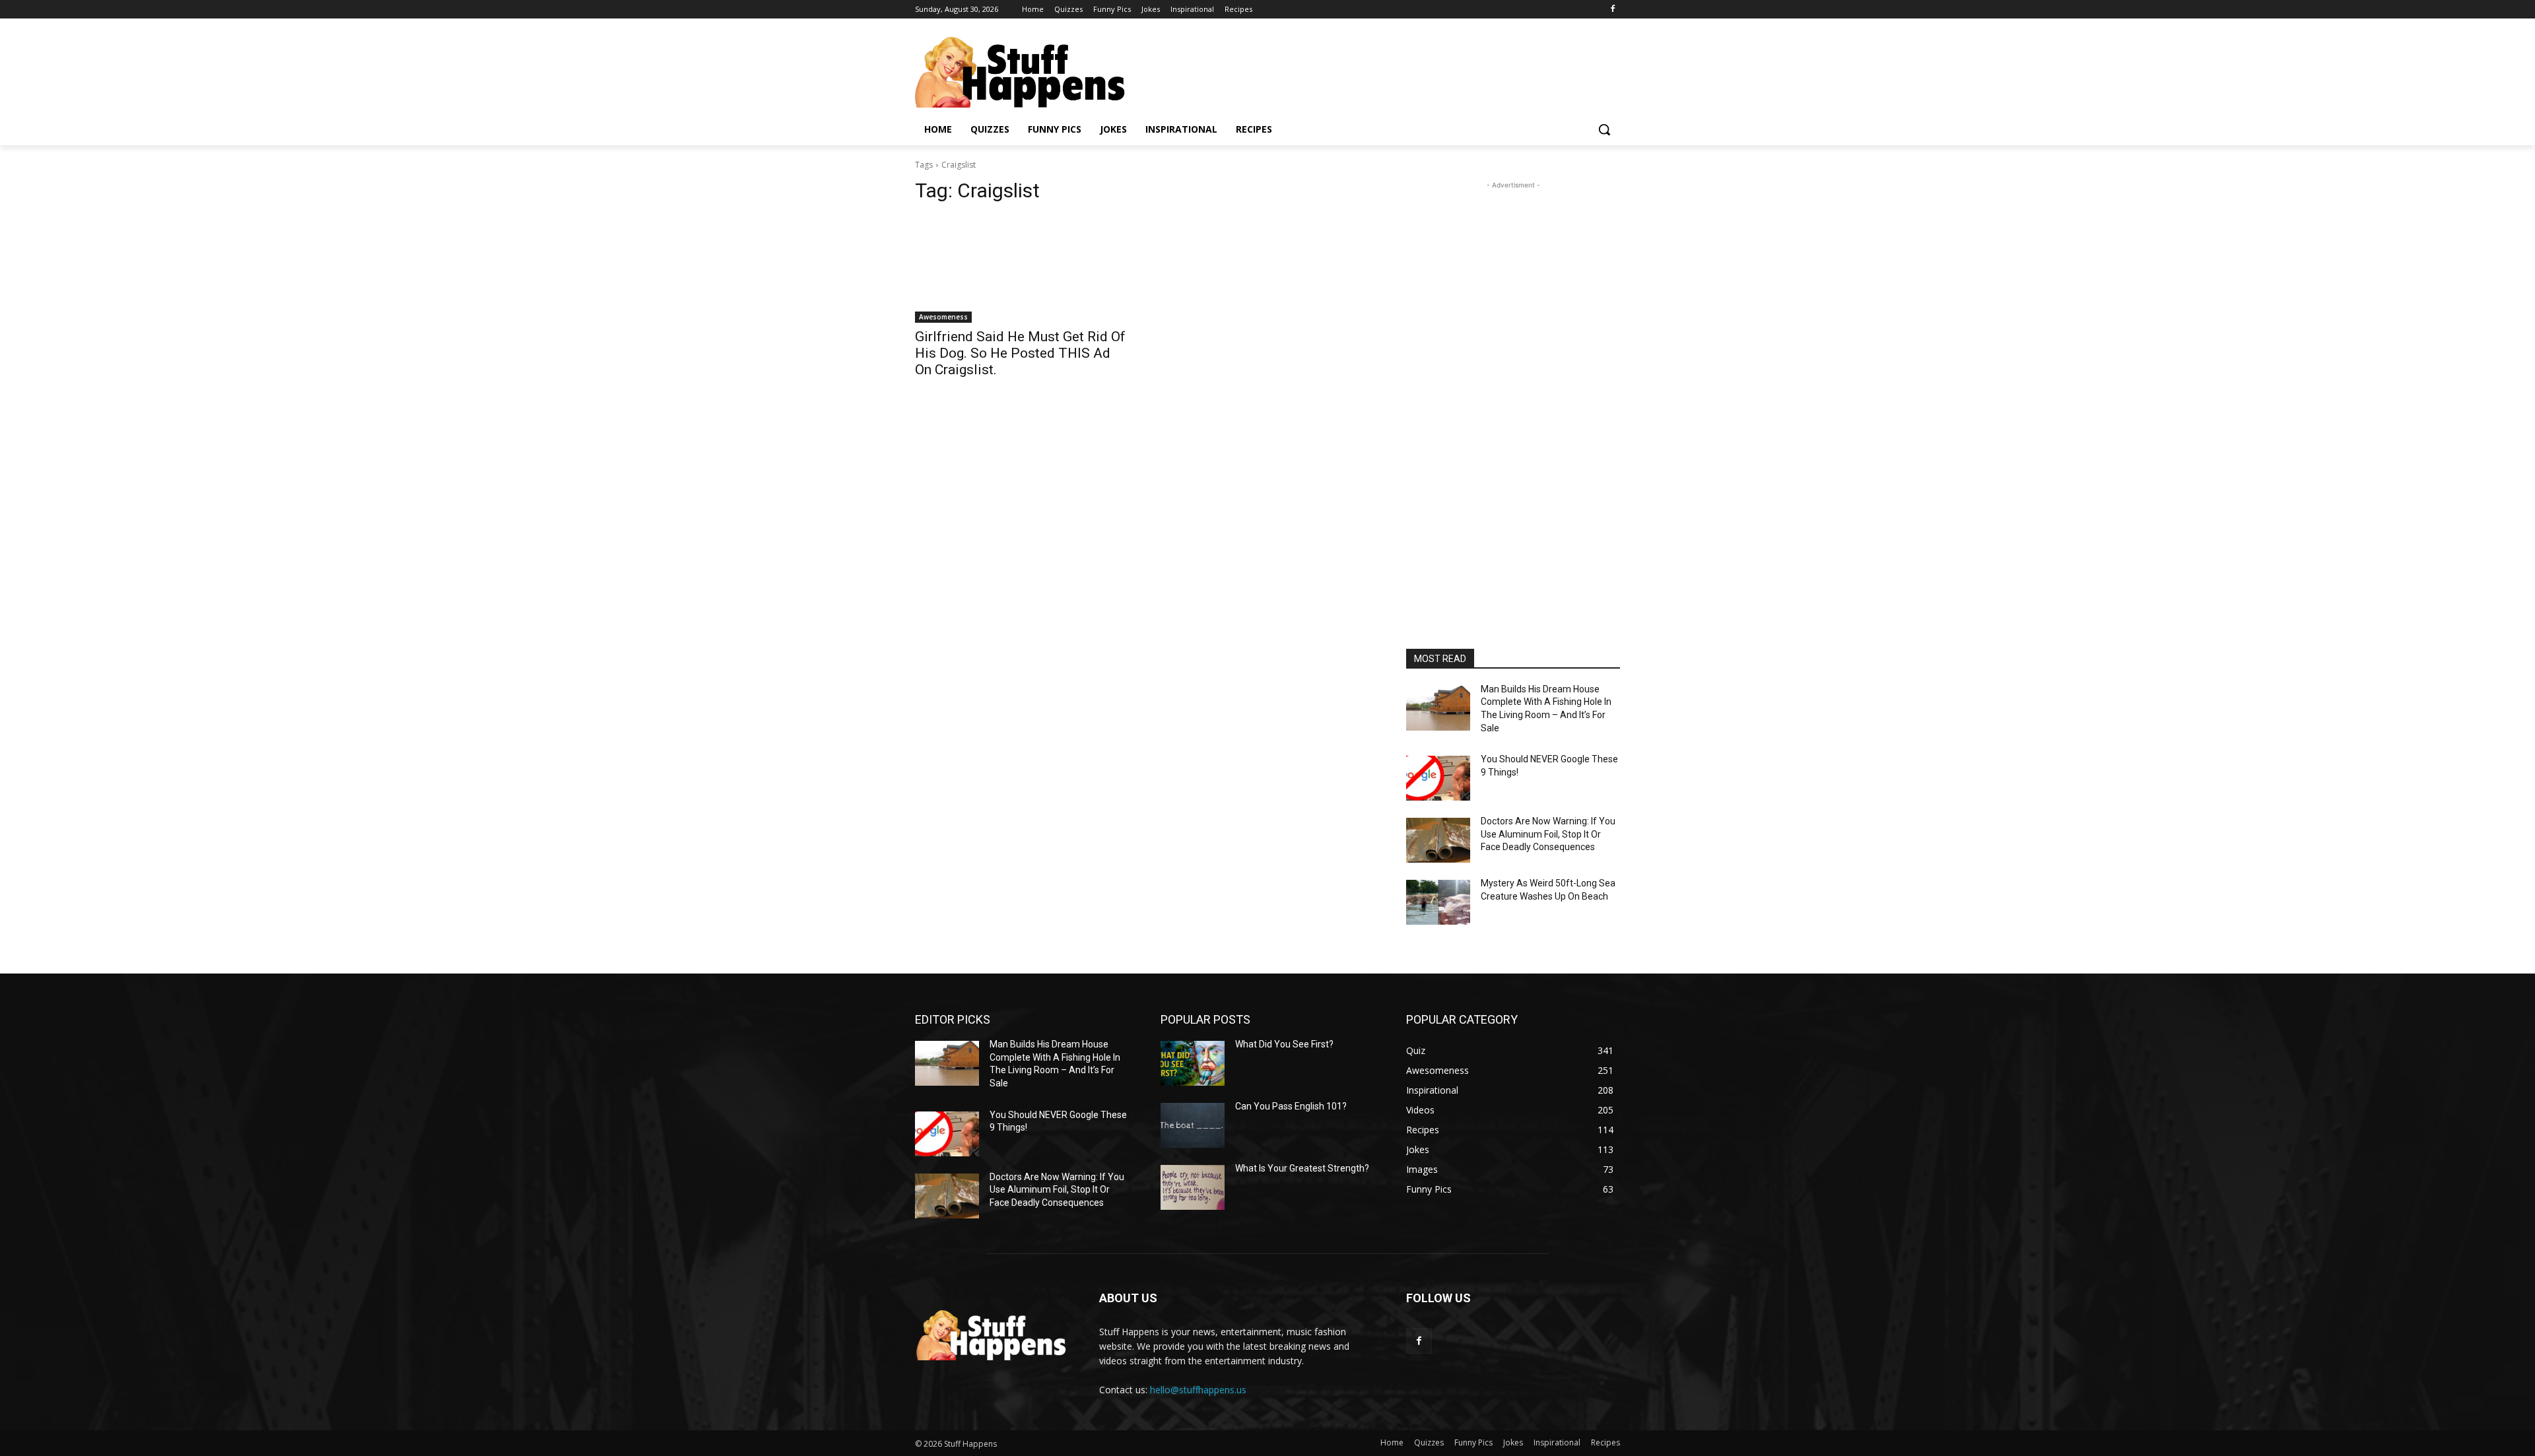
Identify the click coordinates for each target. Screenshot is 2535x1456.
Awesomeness (943, 317)
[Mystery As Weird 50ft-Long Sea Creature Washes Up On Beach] (1438, 902)
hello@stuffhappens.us (1198, 1390)
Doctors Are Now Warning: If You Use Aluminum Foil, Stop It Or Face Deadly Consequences (1548, 834)
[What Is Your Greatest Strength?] (1193, 1187)
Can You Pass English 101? (1291, 1106)
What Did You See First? (1284, 1044)
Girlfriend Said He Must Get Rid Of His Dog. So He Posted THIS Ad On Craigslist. (1020, 353)
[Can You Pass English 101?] (1193, 1125)
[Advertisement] (1513, 390)
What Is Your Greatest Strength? (1302, 1168)
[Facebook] (1612, 10)
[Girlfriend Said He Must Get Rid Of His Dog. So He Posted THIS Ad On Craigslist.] (1022, 269)
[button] (1604, 129)
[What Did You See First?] (1193, 1063)
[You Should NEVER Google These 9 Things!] (1438, 778)
